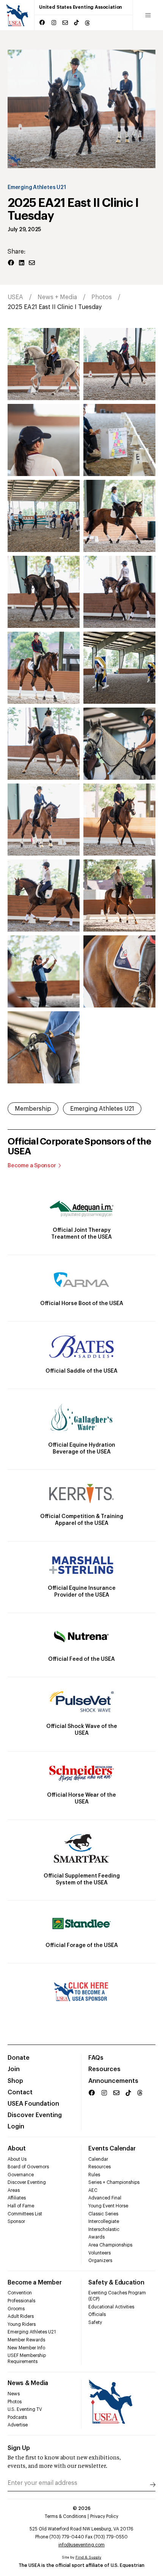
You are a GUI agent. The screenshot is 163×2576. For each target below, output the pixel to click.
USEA (15, 297)
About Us (17, 2159)
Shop (15, 2081)
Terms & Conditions (65, 2516)
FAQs (96, 2058)
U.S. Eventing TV (25, 2409)
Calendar (98, 2159)
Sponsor (16, 2221)
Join (14, 2069)
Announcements (113, 2081)
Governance (21, 2175)
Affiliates (17, 2198)
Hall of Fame (21, 2206)
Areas (14, 2190)
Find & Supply (88, 2557)
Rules (94, 2175)
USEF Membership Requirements (27, 2358)
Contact (20, 2092)
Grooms (16, 2309)
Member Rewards (26, 2340)
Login (16, 2127)
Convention (20, 2293)
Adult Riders (21, 2316)
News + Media (57, 297)
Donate (19, 2058)
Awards (96, 2237)
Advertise (18, 2425)
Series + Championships (114, 2182)
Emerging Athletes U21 (37, 188)
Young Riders (22, 2324)
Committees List (25, 2214)
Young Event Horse (108, 2206)
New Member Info (26, 2348)
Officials (97, 2314)
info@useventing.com (81, 2545)
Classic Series (103, 2214)
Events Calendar (112, 2149)
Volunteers (100, 2253)
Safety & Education (116, 2283)
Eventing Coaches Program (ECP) (117, 2296)
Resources (104, 2069)
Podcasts (17, 2417)
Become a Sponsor (32, 1166)
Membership (33, 1109)
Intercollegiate (104, 2221)
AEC (93, 2190)
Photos (102, 297)
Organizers (100, 2261)
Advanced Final (105, 2198)
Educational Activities (111, 2307)
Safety (95, 2322)
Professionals (21, 2301)
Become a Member (34, 2283)
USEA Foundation (33, 2104)
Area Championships (110, 2245)
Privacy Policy (104, 2516)
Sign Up (19, 2448)
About (17, 2149)
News (14, 2394)
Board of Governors (28, 2167)
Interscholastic (104, 2229)
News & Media (28, 2383)
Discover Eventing (35, 2115)
